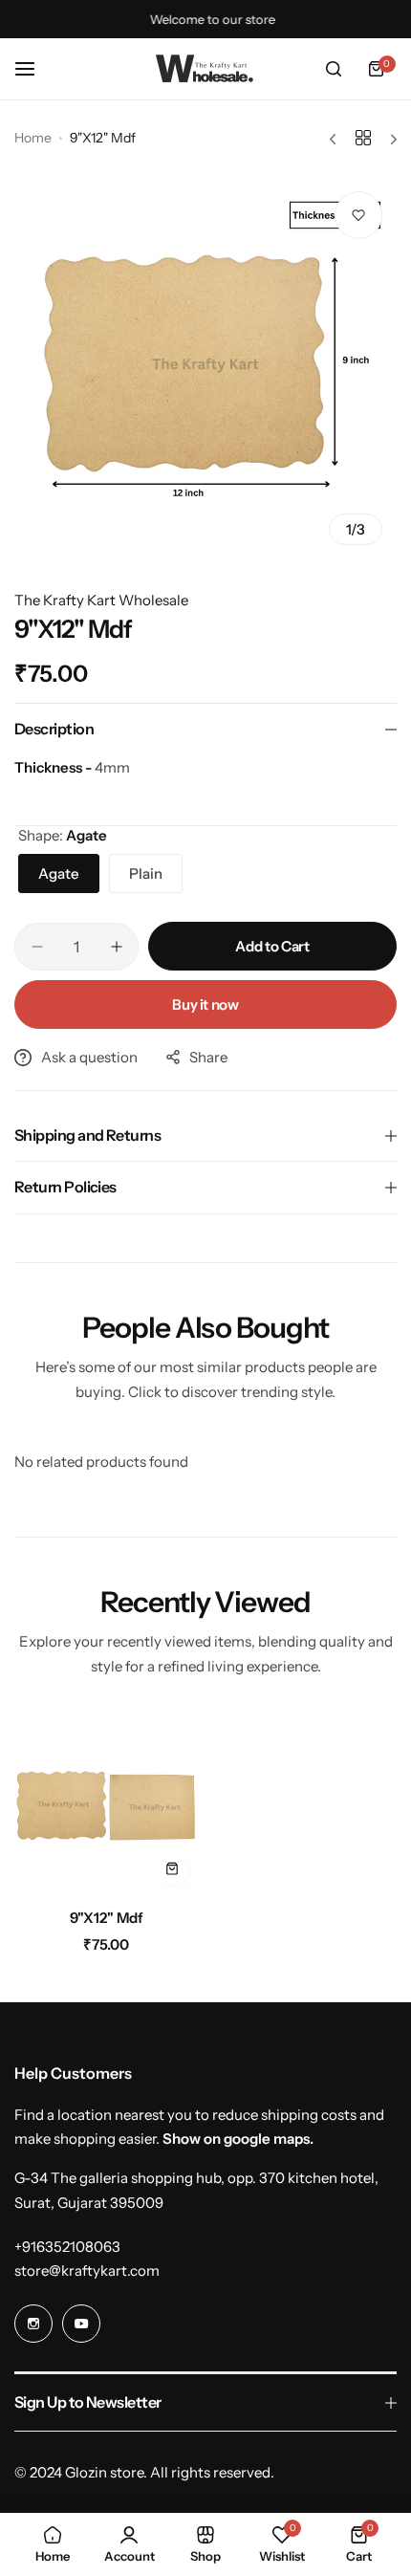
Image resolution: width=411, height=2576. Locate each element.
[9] (107, 1803)
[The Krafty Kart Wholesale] (205, 69)
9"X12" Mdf (107, 1918)
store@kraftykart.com (87, 2270)
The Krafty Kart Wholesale (101, 600)
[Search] (334, 69)
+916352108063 (67, 2247)
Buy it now (205, 1004)
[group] (205, 368)
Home (33, 138)
